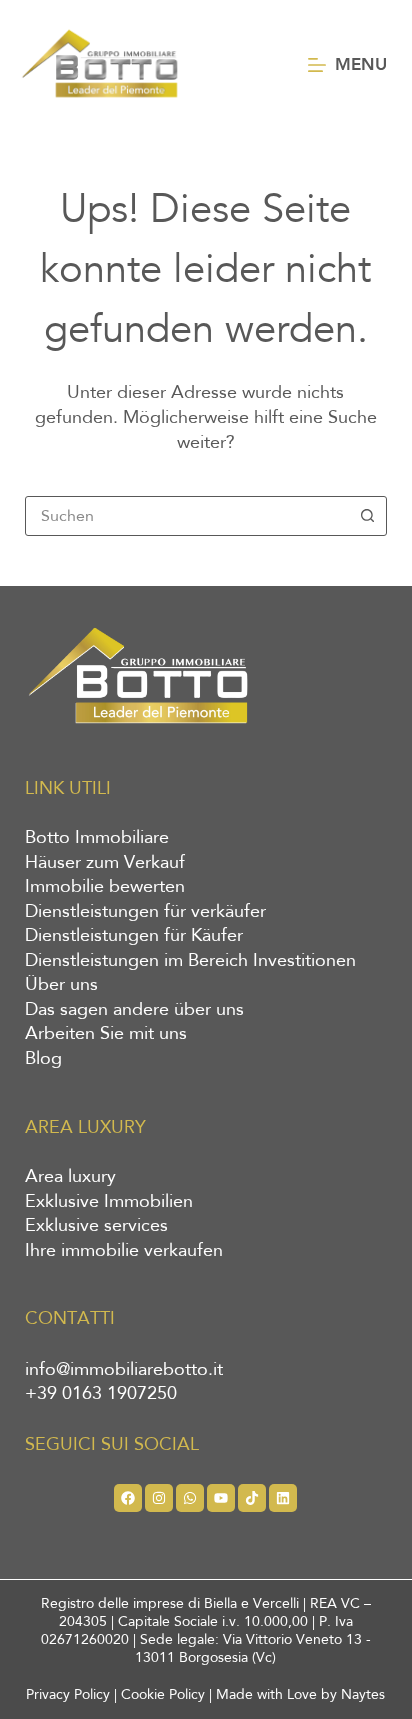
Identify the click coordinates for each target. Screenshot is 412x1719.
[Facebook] (128, 1498)
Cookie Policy (163, 1694)
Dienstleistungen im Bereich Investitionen (190, 961)
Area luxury (70, 1177)
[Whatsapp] (190, 1498)
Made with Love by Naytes (300, 1694)
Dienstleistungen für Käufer (134, 936)
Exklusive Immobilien (109, 1202)
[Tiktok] (252, 1498)
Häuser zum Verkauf (105, 863)
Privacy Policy (68, 1694)
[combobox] (187, 516)
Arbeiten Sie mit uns (106, 1034)
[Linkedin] (283, 1498)
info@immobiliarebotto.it (124, 1369)
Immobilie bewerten (105, 887)
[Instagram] (159, 1498)
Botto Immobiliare (97, 838)
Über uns (61, 985)
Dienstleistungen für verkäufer (145, 912)
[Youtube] (221, 1498)
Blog (43, 1059)
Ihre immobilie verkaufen (124, 1251)
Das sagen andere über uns (134, 1010)
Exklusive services (96, 1226)
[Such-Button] (367, 516)
